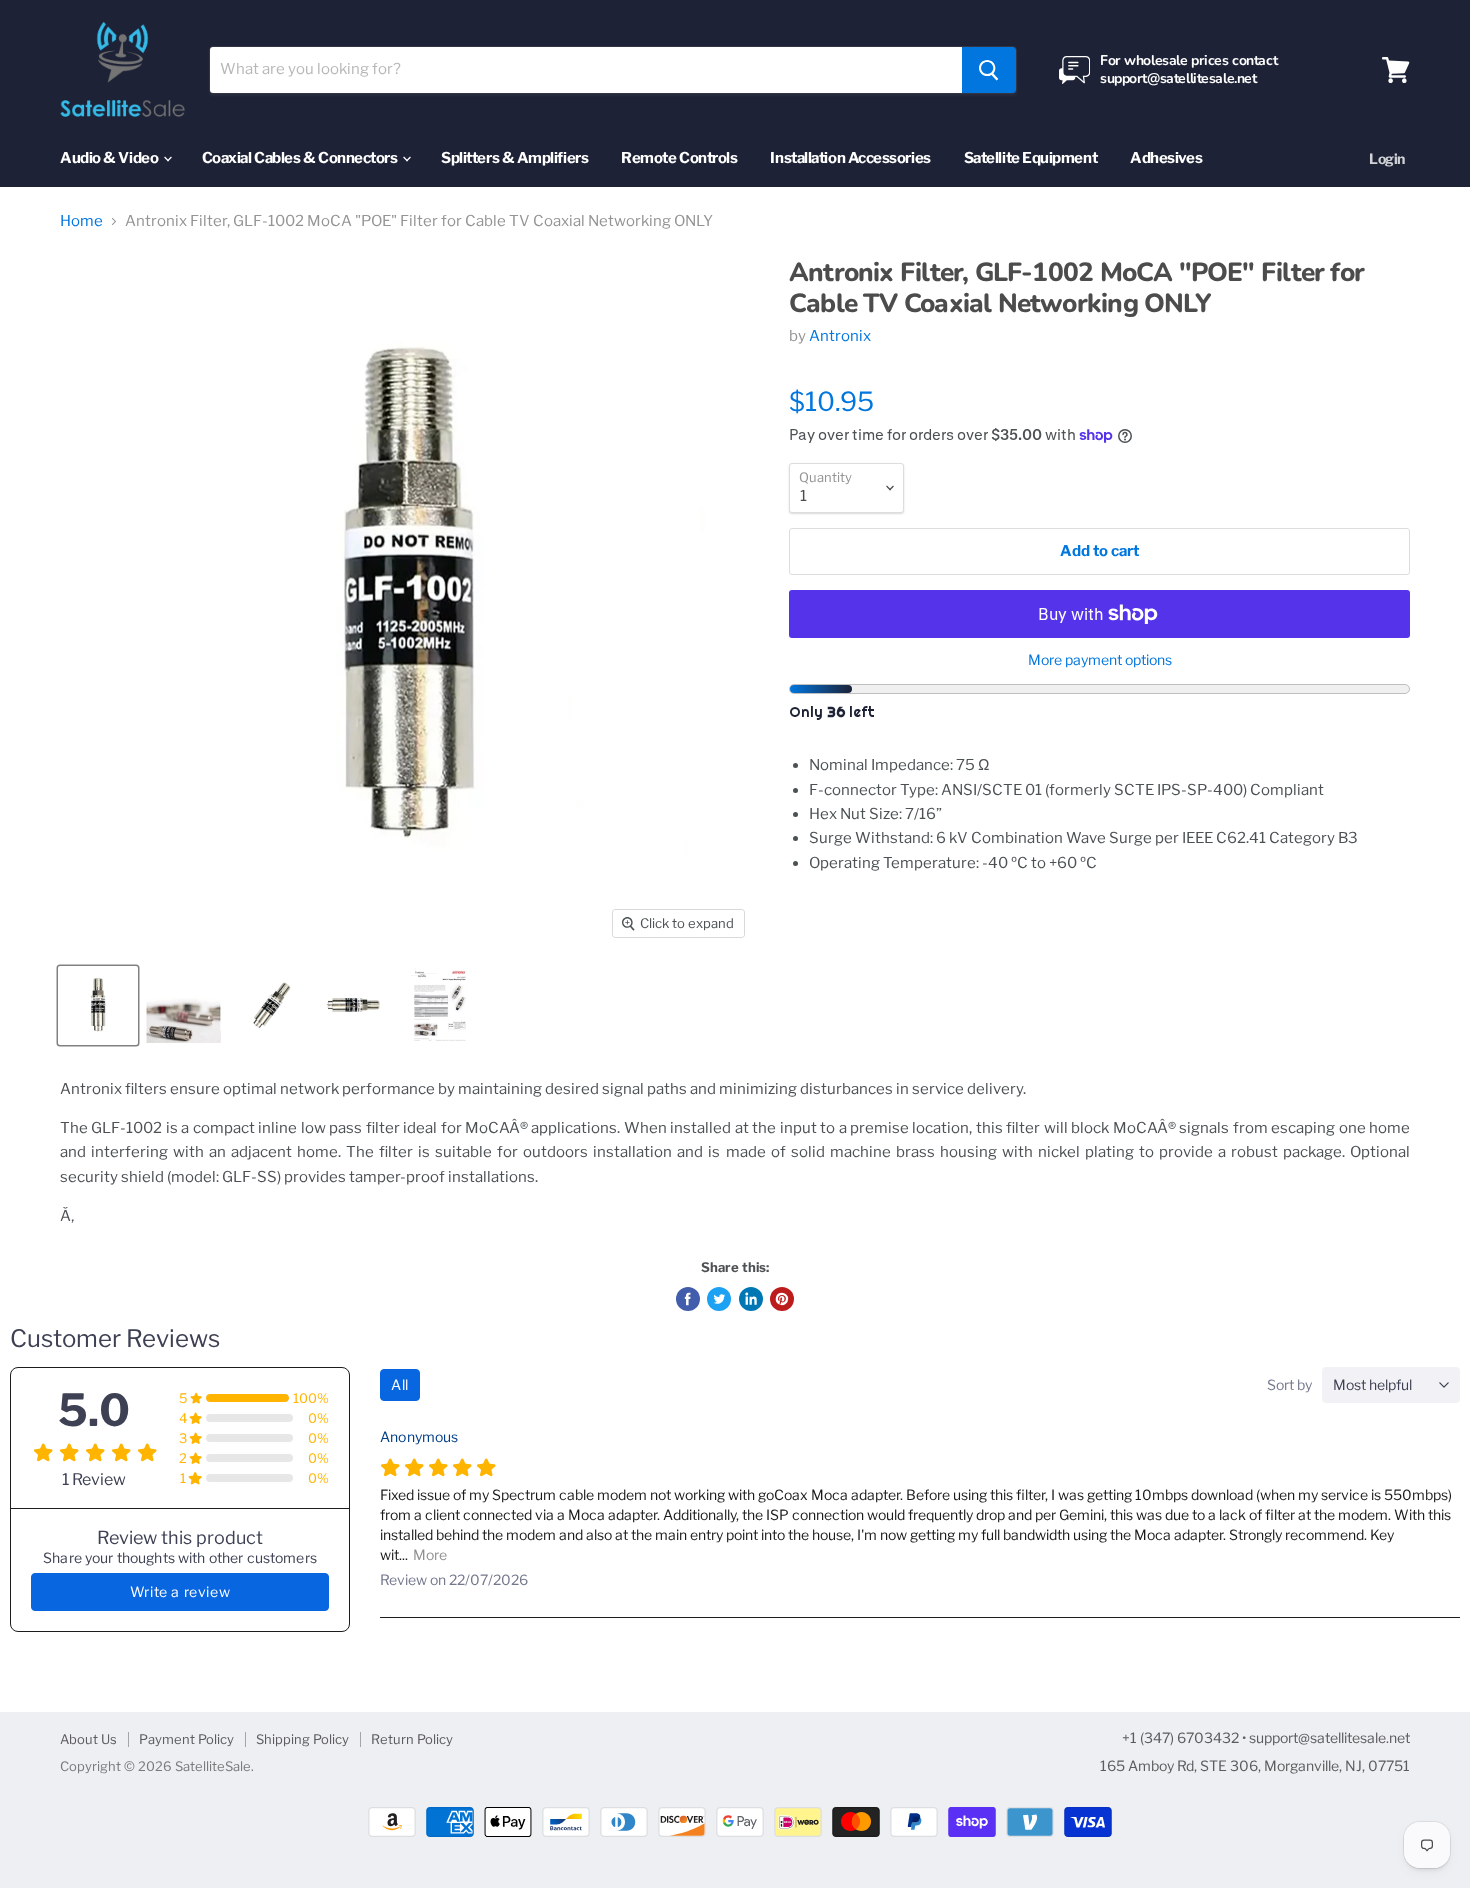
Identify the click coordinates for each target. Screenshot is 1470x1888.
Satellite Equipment (1030, 158)
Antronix (840, 336)
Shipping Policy (302, 1739)
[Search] (989, 70)
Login (1387, 158)
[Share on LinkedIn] (751, 1299)
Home (81, 221)
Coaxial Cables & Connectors (301, 158)
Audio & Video (110, 158)
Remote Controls (679, 158)
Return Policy (412, 1739)
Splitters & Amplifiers (514, 158)
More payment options (1100, 660)
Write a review (180, 1591)
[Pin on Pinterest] (782, 1299)
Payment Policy (186, 1739)
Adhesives (1166, 158)
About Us (88, 1739)
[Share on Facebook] (688, 1299)
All (400, 1384)
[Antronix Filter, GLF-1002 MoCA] (98, 1005)
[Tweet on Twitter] (719, 1299)
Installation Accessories (850, 158)
